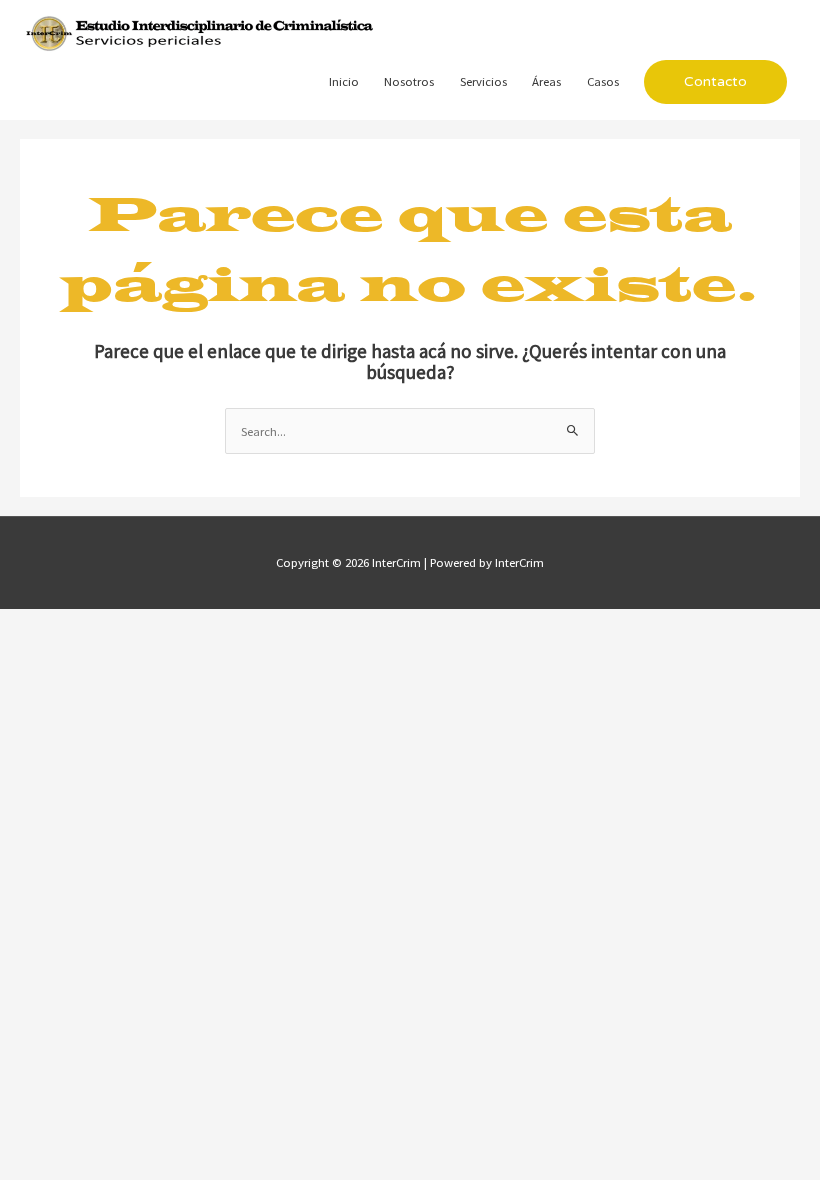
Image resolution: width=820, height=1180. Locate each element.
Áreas (546, 81)
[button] (715, 82)
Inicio (344, 81)
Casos (603, 81)
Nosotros (409, 81)
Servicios (483, 81)
